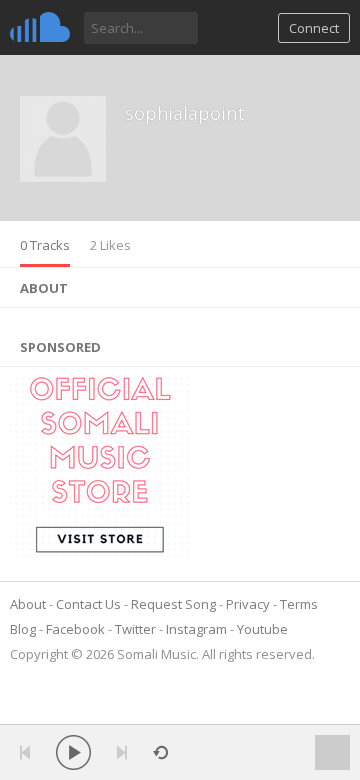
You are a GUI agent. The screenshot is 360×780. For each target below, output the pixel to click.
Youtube (262, 629)
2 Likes (110, 245)
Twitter (135, 629)
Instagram (196, 629)
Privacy (248, 604)
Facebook (75, 629)
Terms (299, 604)
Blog (23, 629)
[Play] (73, 752)
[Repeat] (160, 752)
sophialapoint (185, 113)
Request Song (173, 604)
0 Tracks (45, 245)
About (28, 604)
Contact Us (88, 604)
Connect (314, 28)
